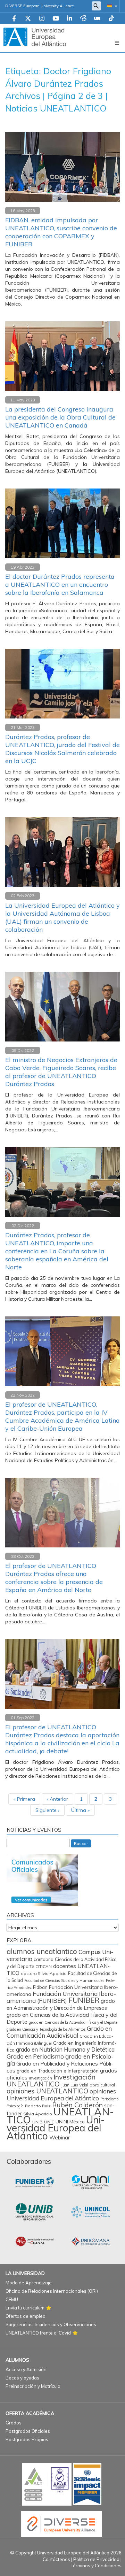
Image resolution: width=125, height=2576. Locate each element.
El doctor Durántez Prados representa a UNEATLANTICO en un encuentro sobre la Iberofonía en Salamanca (60, 585)
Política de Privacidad (96, 2559)
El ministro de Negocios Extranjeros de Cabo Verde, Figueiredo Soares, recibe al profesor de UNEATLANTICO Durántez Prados (61, 1072)
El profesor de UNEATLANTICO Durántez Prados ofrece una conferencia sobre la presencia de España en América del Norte (54, 1578)
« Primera (24, 1799)
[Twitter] (28, 19)
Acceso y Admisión (26, 2369)
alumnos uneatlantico (42, 1951)
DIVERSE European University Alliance (39, 6)
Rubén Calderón (77, 2105)
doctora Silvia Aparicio (44, 1973)
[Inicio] (35, 37)
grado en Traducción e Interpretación (58, 2071)
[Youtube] (56, 19)
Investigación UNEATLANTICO (51, 2080)
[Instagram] (42, 19)
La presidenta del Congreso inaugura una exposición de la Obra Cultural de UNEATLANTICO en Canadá (60, 417)
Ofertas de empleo (26, 2316)
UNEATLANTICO (60, 2116)
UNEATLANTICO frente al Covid (38, 2333)
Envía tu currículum (25, 2308)
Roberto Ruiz (38, 2106)
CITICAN (44, 1966)
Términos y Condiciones (96, 2566)
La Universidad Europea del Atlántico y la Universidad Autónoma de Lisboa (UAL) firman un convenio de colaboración (62, 917)
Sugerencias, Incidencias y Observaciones (51, 2324)
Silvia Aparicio (38, 2114)
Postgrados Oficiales (28, 2431)
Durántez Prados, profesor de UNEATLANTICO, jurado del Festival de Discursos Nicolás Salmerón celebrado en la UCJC (62, 749)
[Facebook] (14, 19)
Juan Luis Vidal (75, 2085)
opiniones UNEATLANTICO (47, 2091)
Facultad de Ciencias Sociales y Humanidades (64, 1981)
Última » (80, 1810)
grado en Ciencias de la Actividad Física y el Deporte (73, 2022)
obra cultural (102, 2085)
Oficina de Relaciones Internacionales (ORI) (52, 2291)
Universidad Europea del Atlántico (56, 2128)
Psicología (15, 2106)
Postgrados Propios (27, 2439)
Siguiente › (47, 1810)
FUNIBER (84, 2000)
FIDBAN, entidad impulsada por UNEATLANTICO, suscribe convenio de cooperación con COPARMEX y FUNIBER (61, 232)
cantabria (44, 1959)
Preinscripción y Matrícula (33, 2386)
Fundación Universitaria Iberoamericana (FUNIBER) (61, 1997)
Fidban (40, 1987)
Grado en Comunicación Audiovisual (59, 2032)
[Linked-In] (70, 19)
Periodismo (109, 2099)
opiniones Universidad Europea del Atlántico (61, 2095)
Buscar (81, 1843)
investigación (40, 2078)
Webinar (60, 2137)
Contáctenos (56, 2559)
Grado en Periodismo (35, 2056)
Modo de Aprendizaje (29, 2283)
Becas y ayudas (22, 2378)
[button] (111, 6)
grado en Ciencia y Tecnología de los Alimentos (46, 2029)
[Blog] (83, 19)
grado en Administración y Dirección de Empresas (61, 2004)
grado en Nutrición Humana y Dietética (65, 2050)
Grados (14, 2423)
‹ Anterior (57, 1799)
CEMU (12, 2299)
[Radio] (97, 19)
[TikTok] (111, 19)
